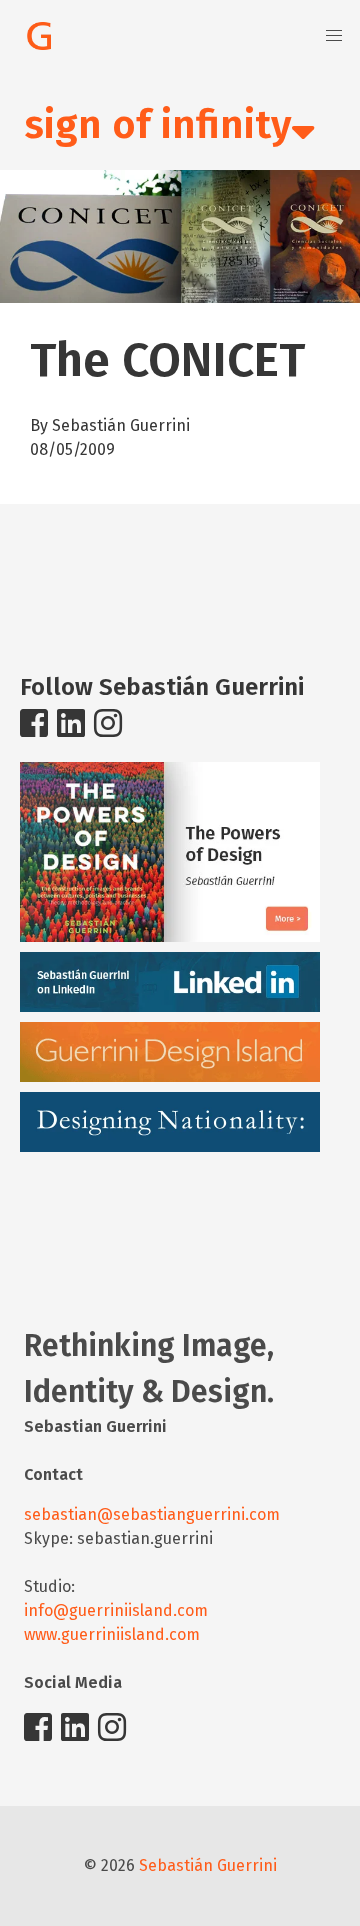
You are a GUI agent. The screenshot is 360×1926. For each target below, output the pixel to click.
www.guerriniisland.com (112, 1634)
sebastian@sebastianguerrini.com (152, 1514)
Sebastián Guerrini (208, 1865)
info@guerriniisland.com (116, 1610)
